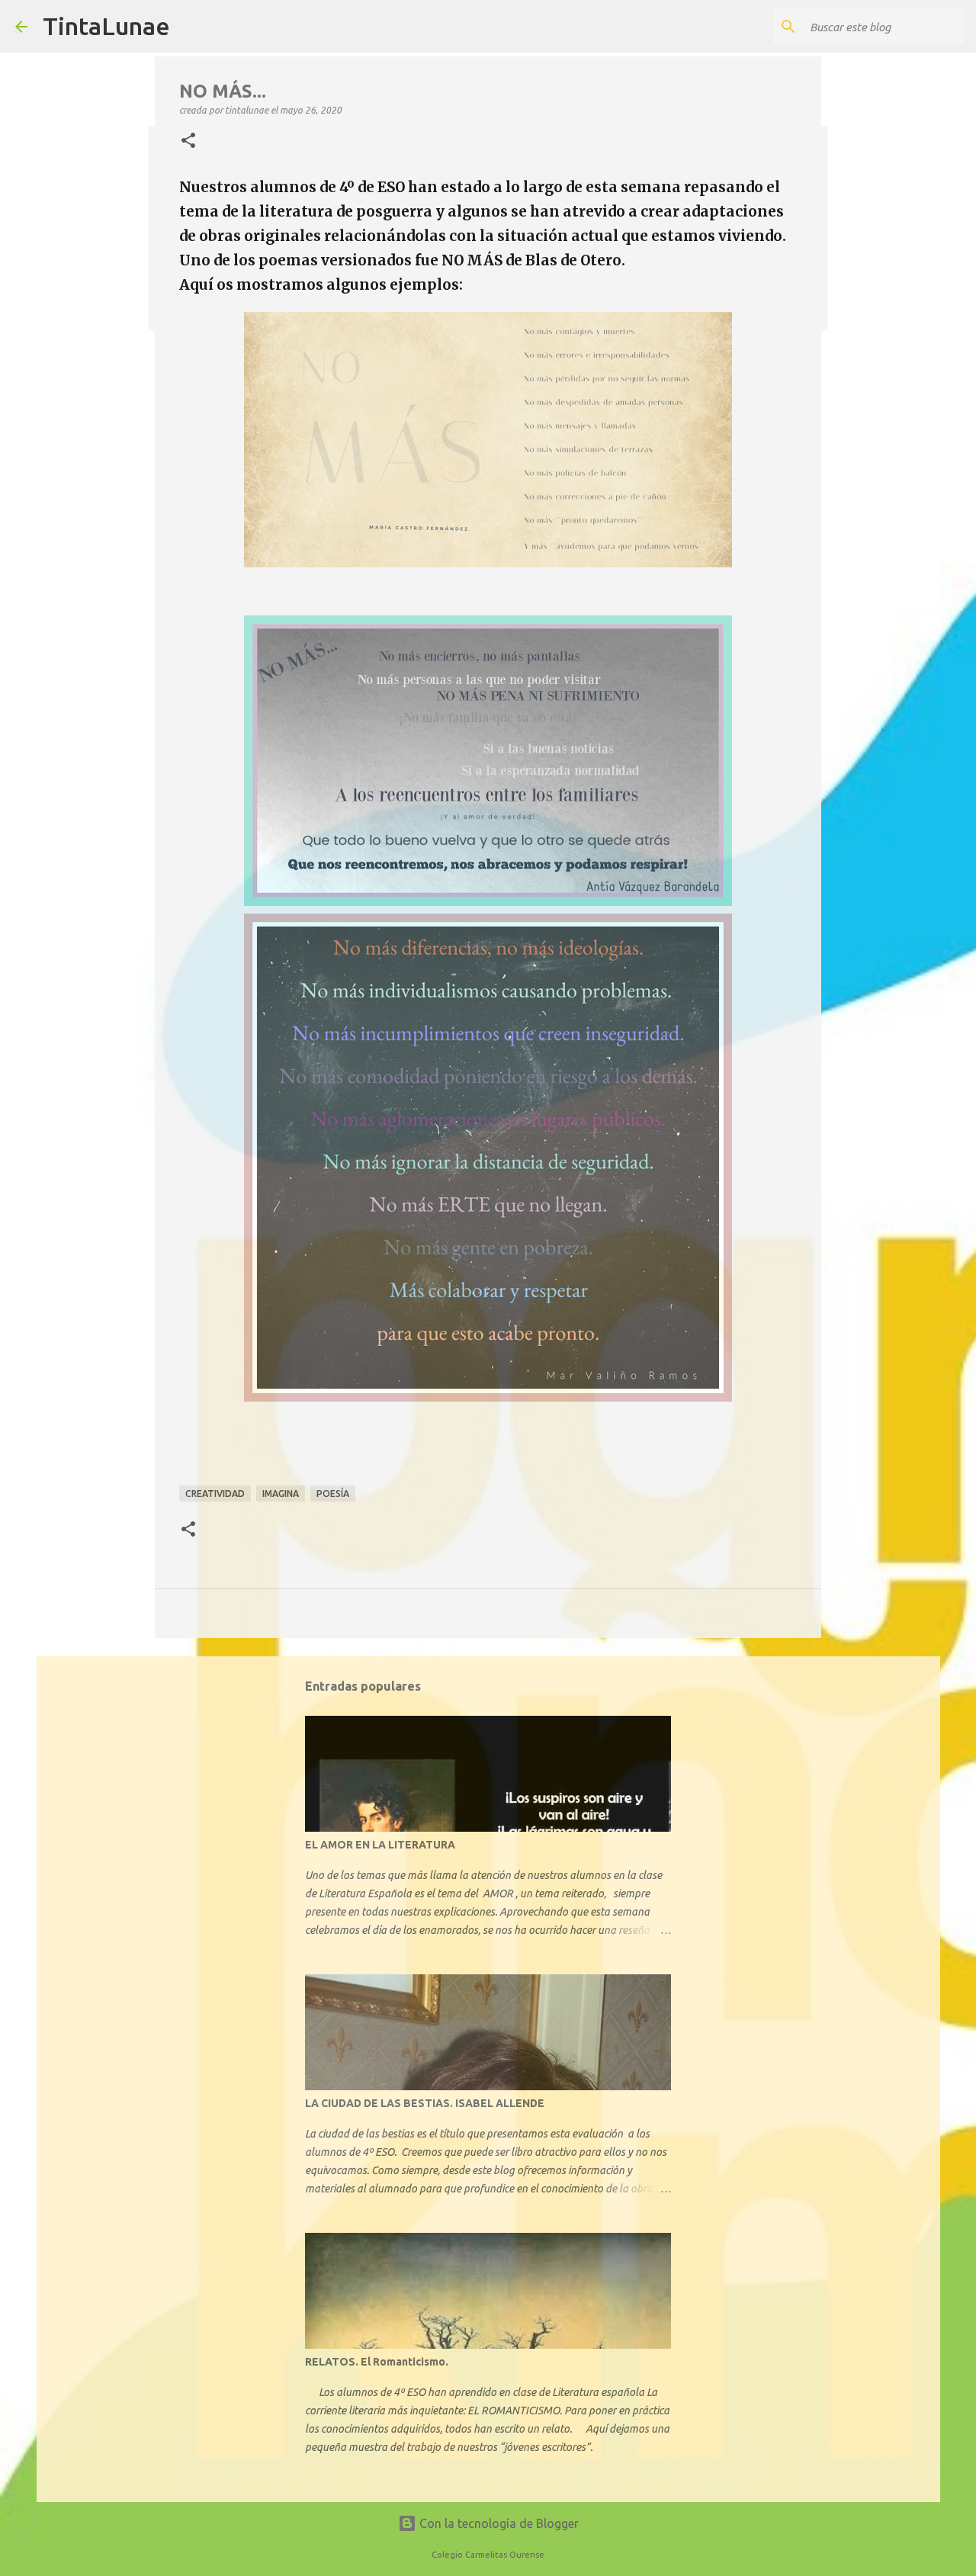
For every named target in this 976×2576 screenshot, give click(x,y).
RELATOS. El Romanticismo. (377, 2362)
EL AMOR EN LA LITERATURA (380, 1845)
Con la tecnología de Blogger (498, 2523)
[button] (188, 141)
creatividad (215, 1494)
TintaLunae (106, 26)
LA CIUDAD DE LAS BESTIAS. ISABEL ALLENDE (425, 2103)
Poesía (333, 1494)
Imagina (281, 1494)
